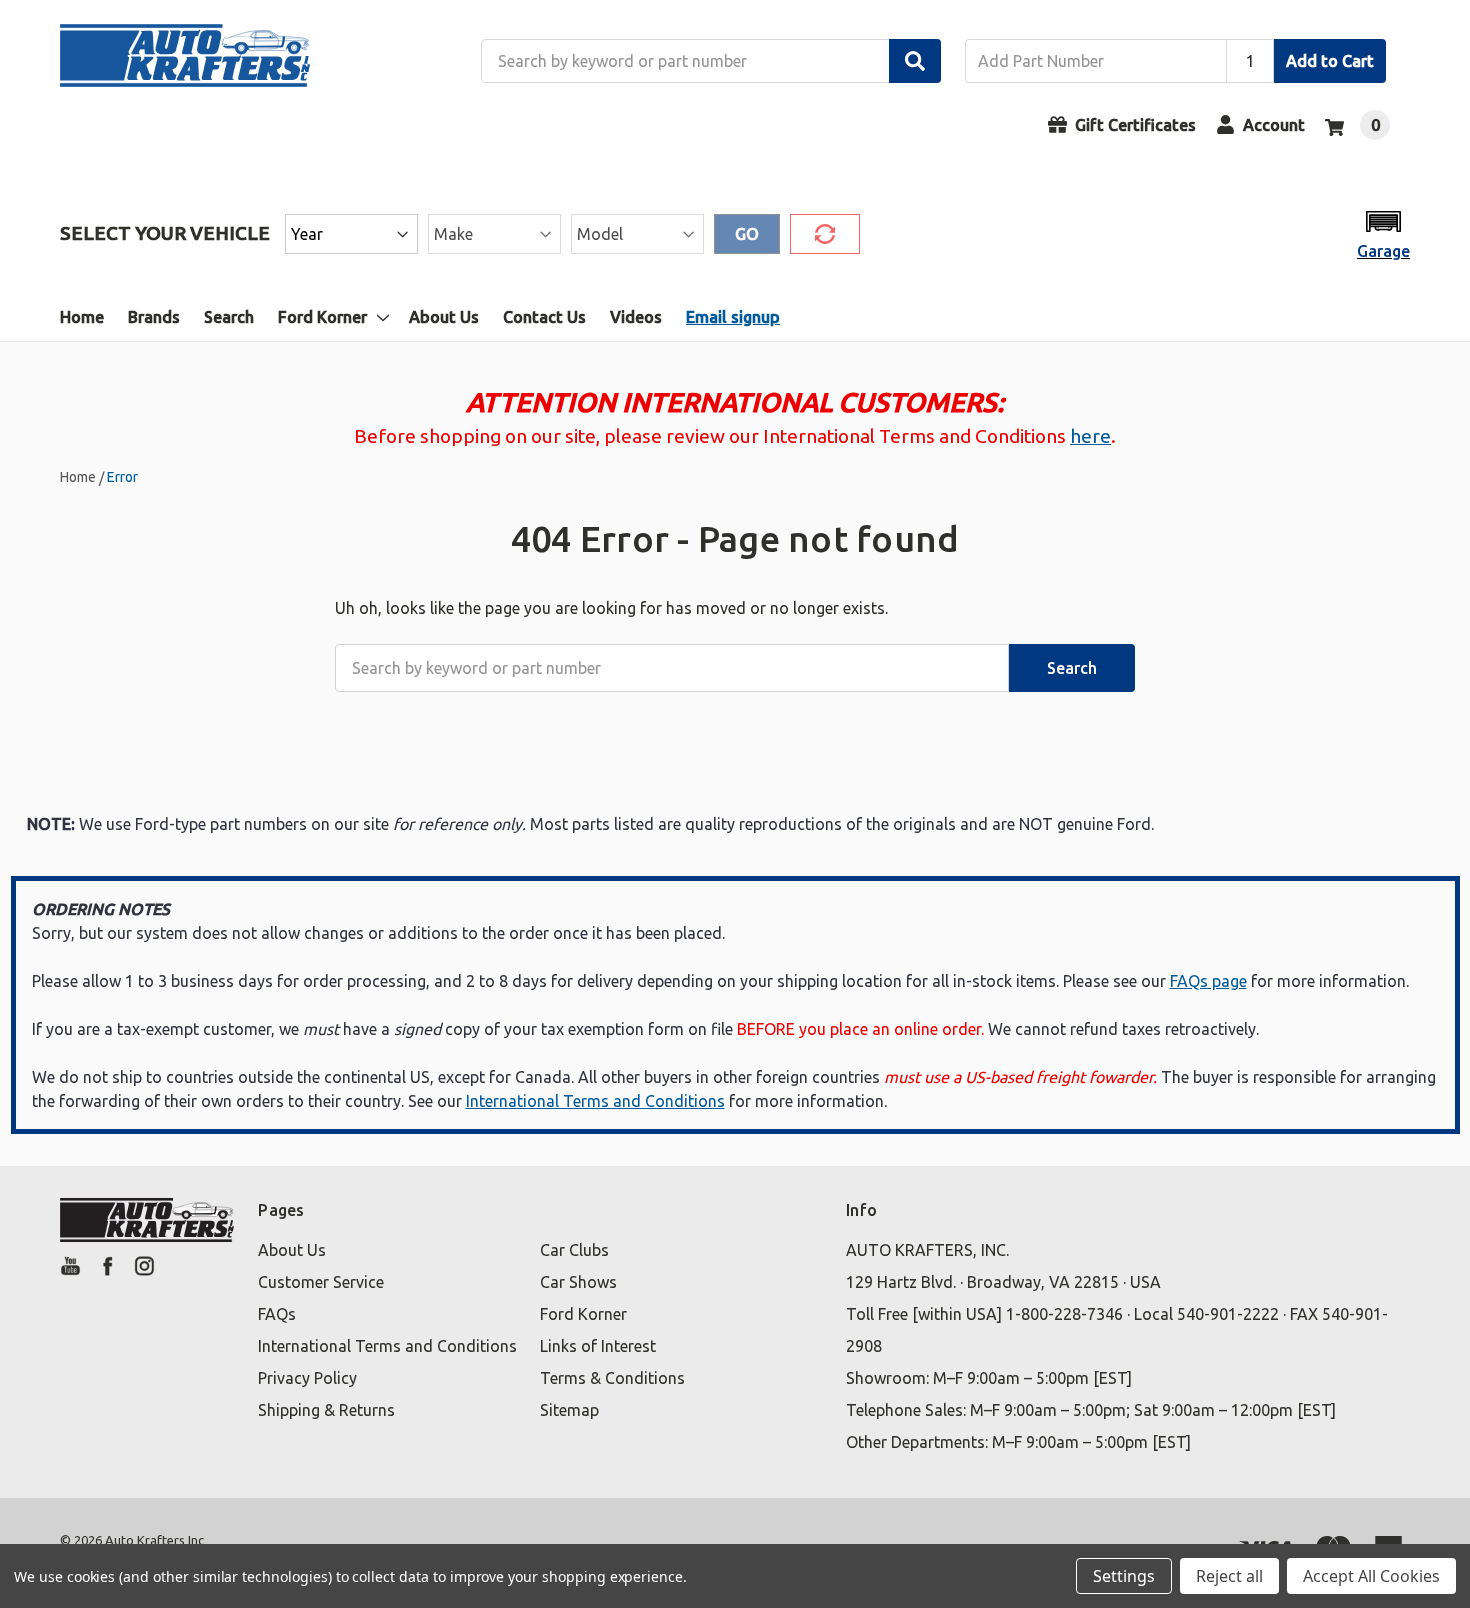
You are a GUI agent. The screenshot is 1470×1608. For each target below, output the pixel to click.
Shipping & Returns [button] (326, 1410)
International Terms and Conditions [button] (387, 1346)
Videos (636, 317)
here (1090, 436)
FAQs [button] (277, 1314)
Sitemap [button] (569, 1410)
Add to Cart (1330, 61)
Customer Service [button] (321, 1282)
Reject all (1229, 1576)
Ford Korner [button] (583, 1314)
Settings (1124, 1576)
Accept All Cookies (1371, 1576)
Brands (154, 317)
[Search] (915, 61)
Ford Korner (322, 317)
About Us (444, 317)
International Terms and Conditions (595, 1101)
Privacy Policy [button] (307, 1378)
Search (229, 317)
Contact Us (544, 317)
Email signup (733, 317)
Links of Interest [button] (598, 1346)
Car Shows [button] (578, 1282)
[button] (1383, 233)
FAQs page (1208, 981)
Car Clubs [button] (574, 1250)
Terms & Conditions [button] (612, 1378)
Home (82, 317)
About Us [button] (292, 1250)
